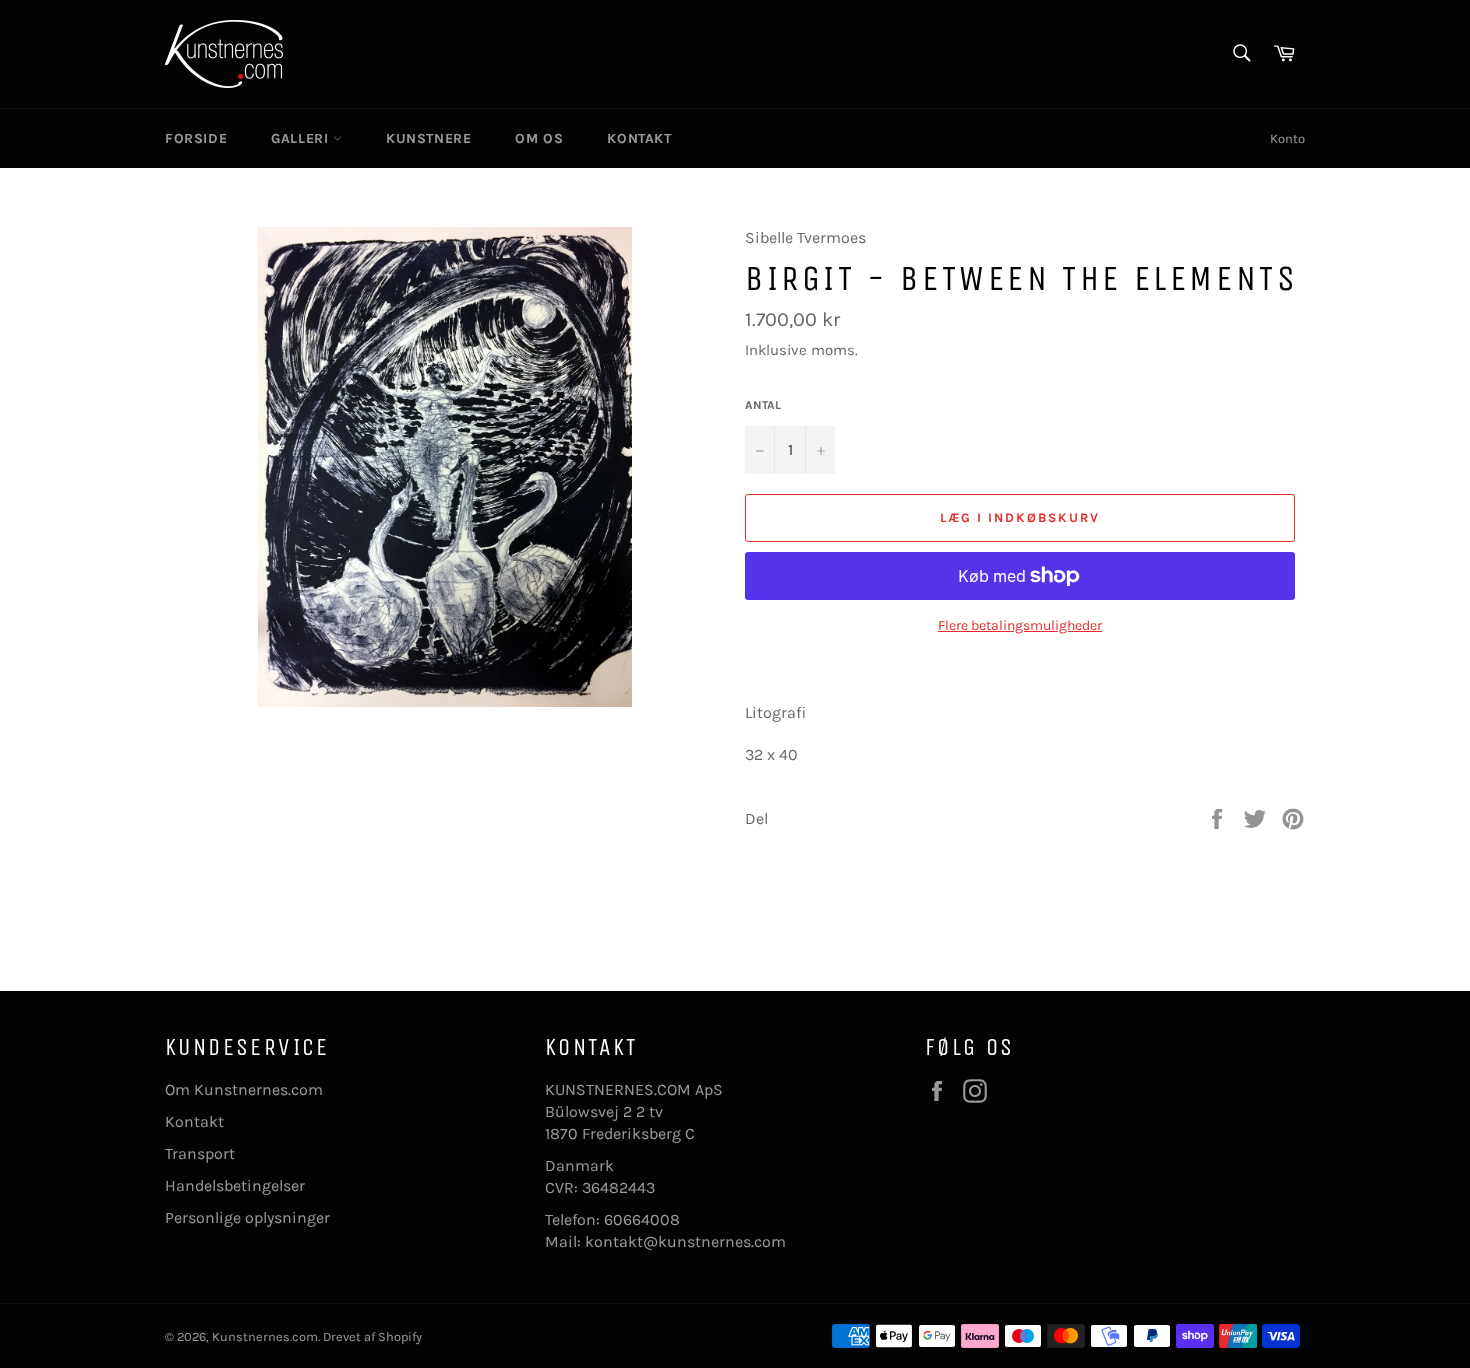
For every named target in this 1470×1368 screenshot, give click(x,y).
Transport (200, 1153)
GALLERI (302, 138)
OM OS (539, 138)
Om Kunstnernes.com (244, 1089)
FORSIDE (196, 138)
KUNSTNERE (428, 138)
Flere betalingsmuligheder (1020, 625)
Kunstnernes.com (265, 1336)
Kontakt (194, 1121)
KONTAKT (639, 138)
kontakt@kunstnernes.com (685, 1241)
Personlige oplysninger (247, 1217)
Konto (1287, 138)
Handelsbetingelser (235, 1185)
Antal (763, 405)
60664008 (642, 1219)
